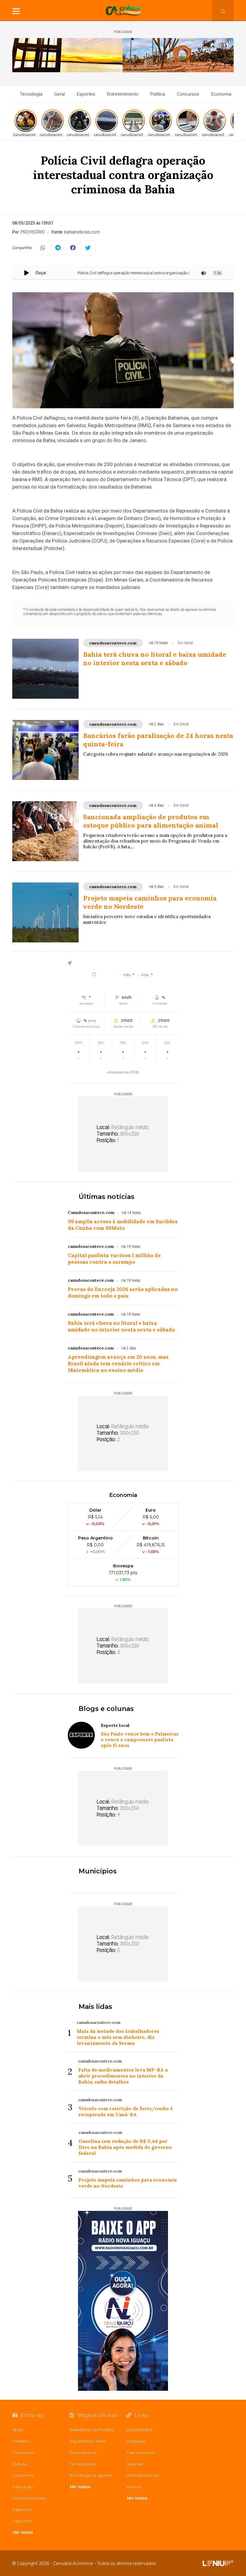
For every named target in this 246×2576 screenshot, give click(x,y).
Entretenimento (123, 94)
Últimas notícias (106, 1197)
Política (158, 94)
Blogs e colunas (106, 1709)
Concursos (188, 94)
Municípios (98, 1871)
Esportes (86, 94)
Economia (221, 94)
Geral (60, 94)
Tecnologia (31, 94)
